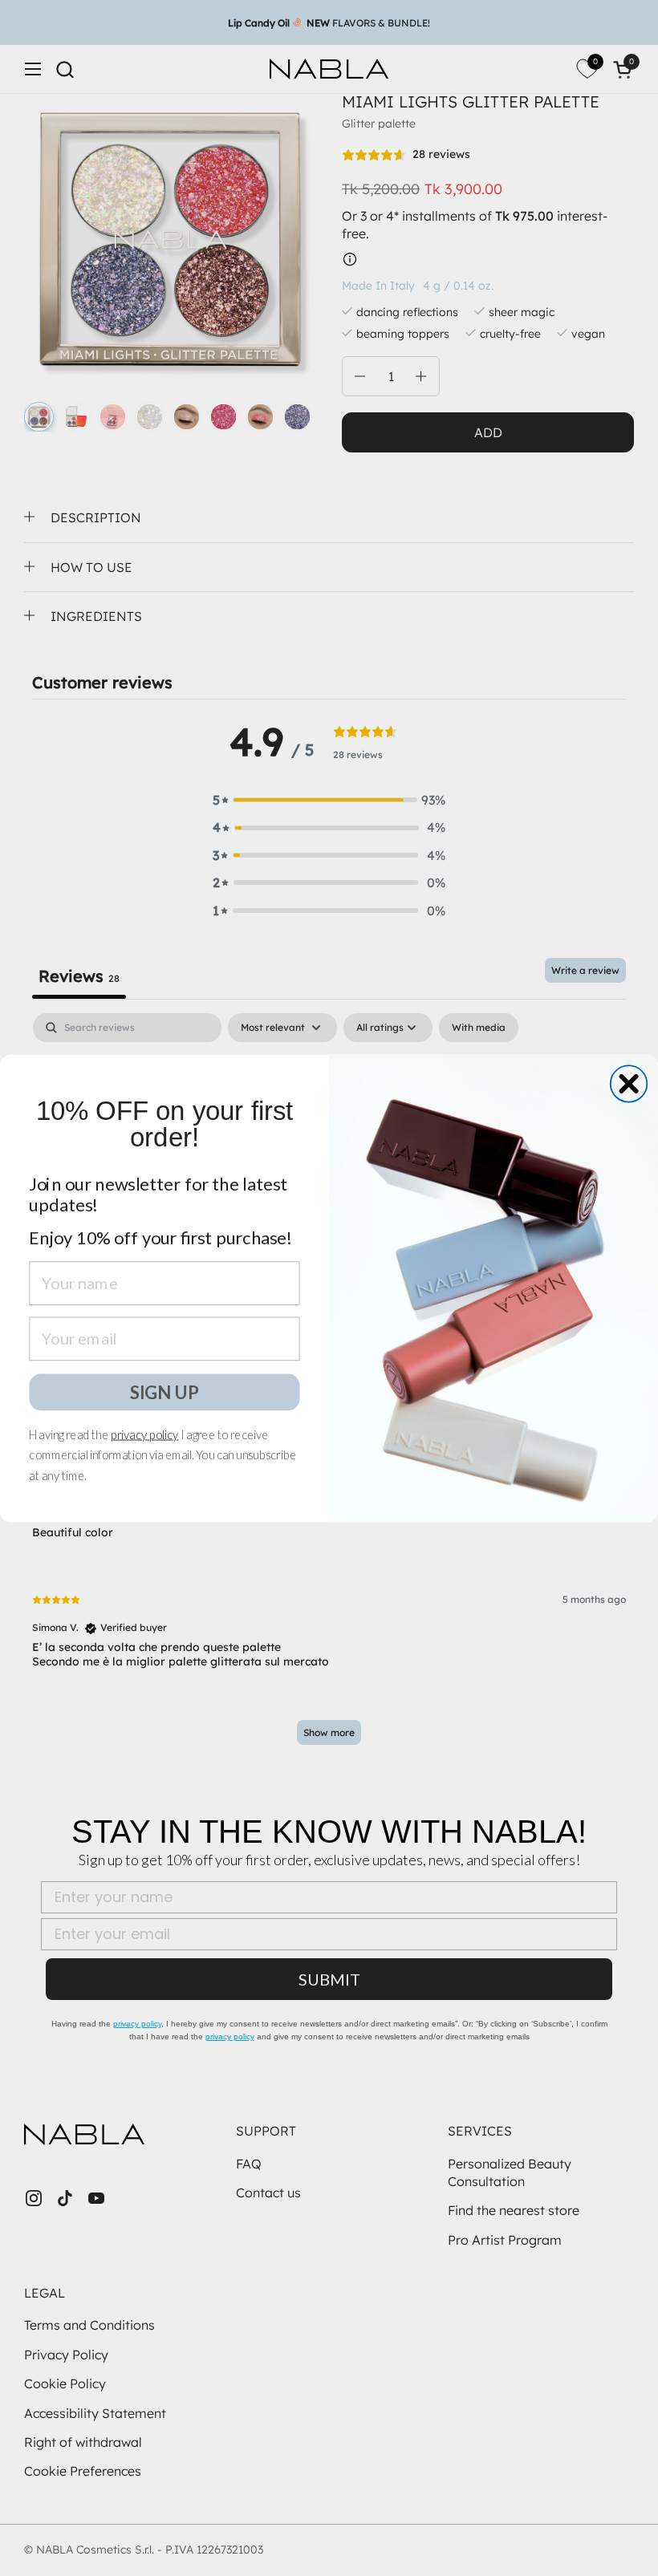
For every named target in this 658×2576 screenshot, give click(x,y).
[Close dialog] (629, 1084)
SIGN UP (164, 1391)
